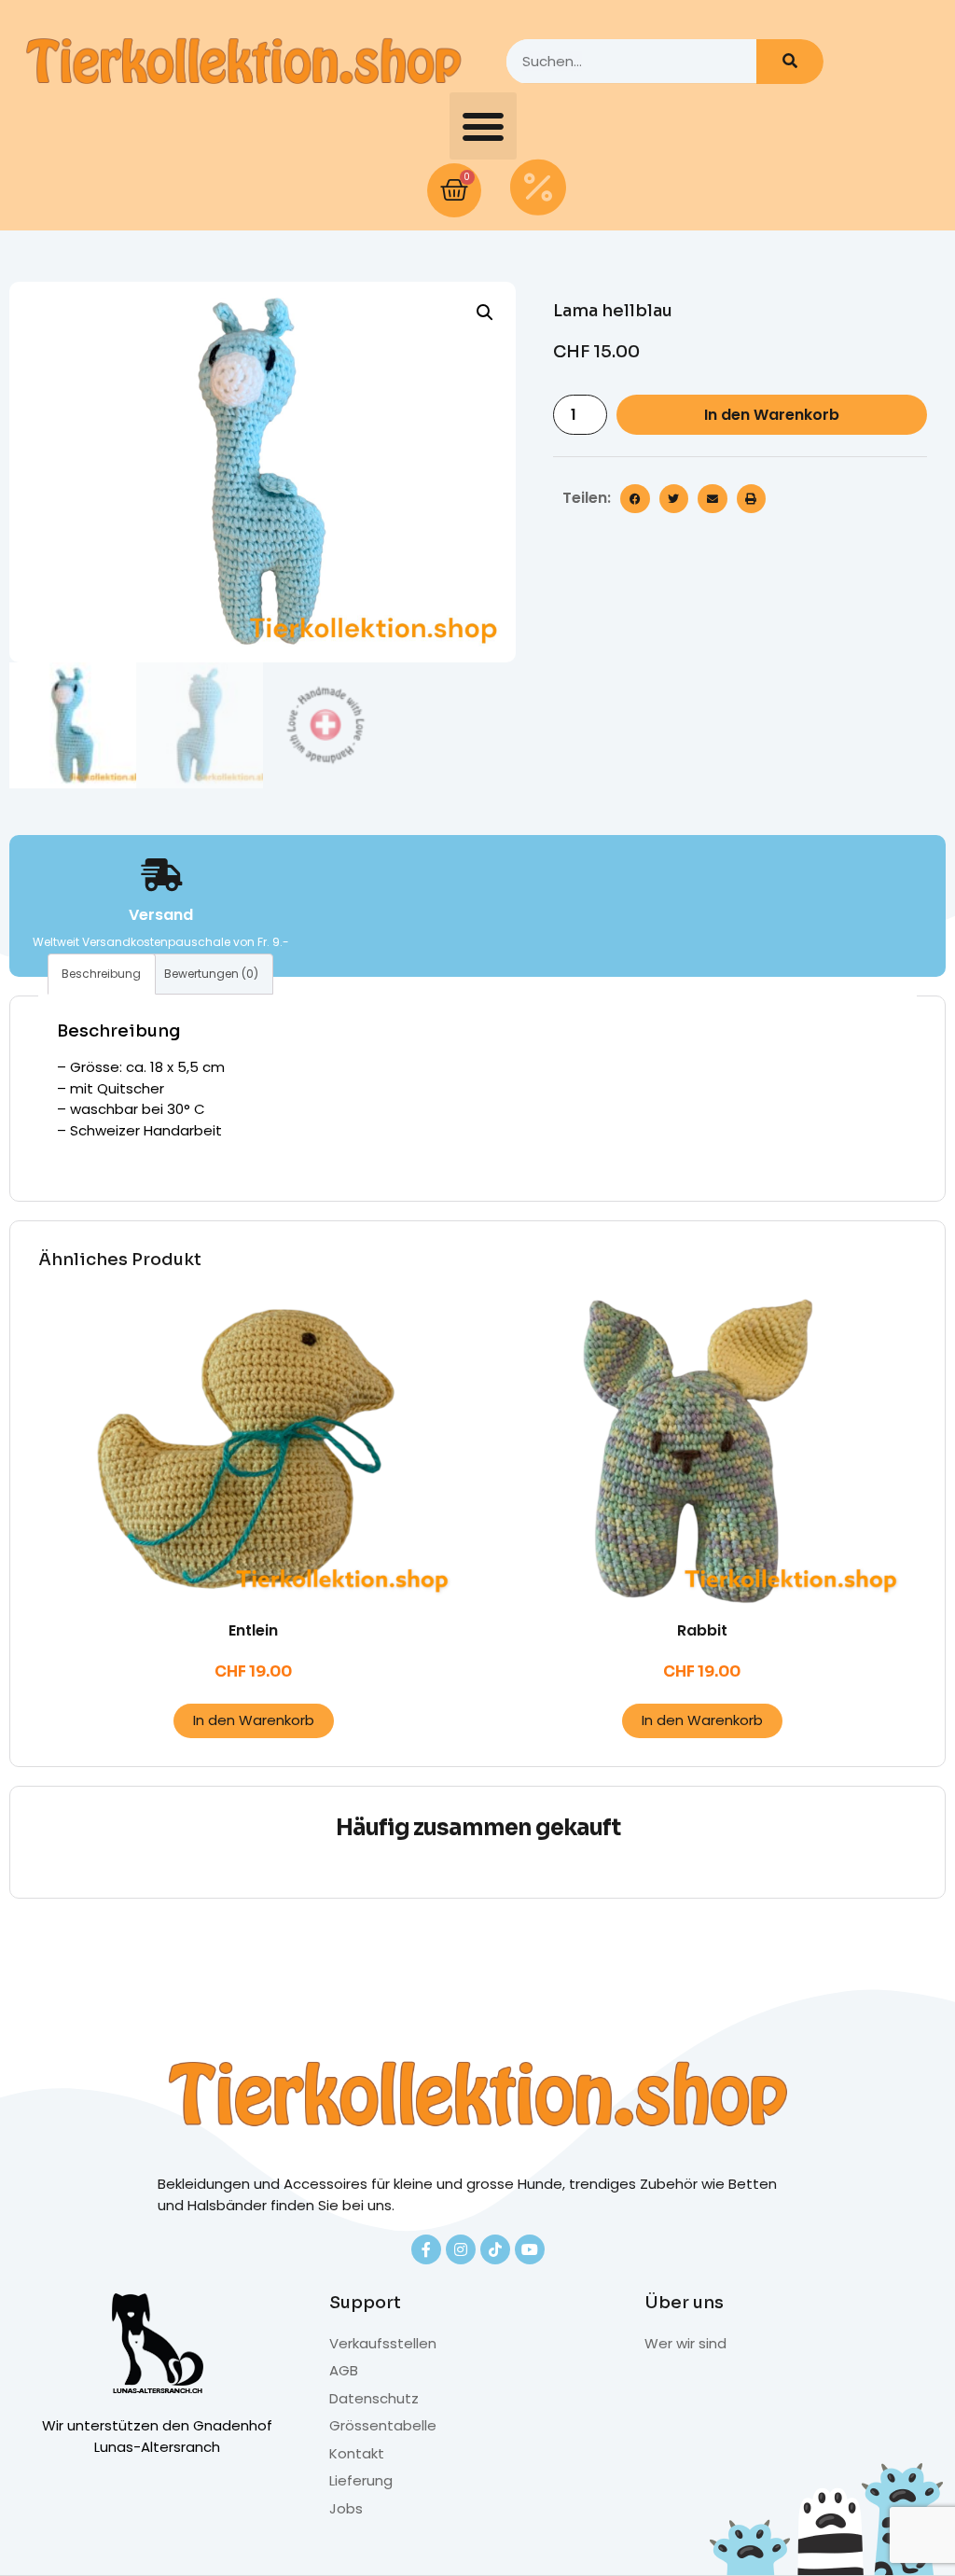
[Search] (790, 62)
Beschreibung (101, 974)
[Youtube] (530, 2249)
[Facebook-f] (426, 2249)
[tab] (102, 974)
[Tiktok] (495, 2249)
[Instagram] (461, 2249)
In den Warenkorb (772, 415)
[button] (483, 126)
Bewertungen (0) (211, 974)
